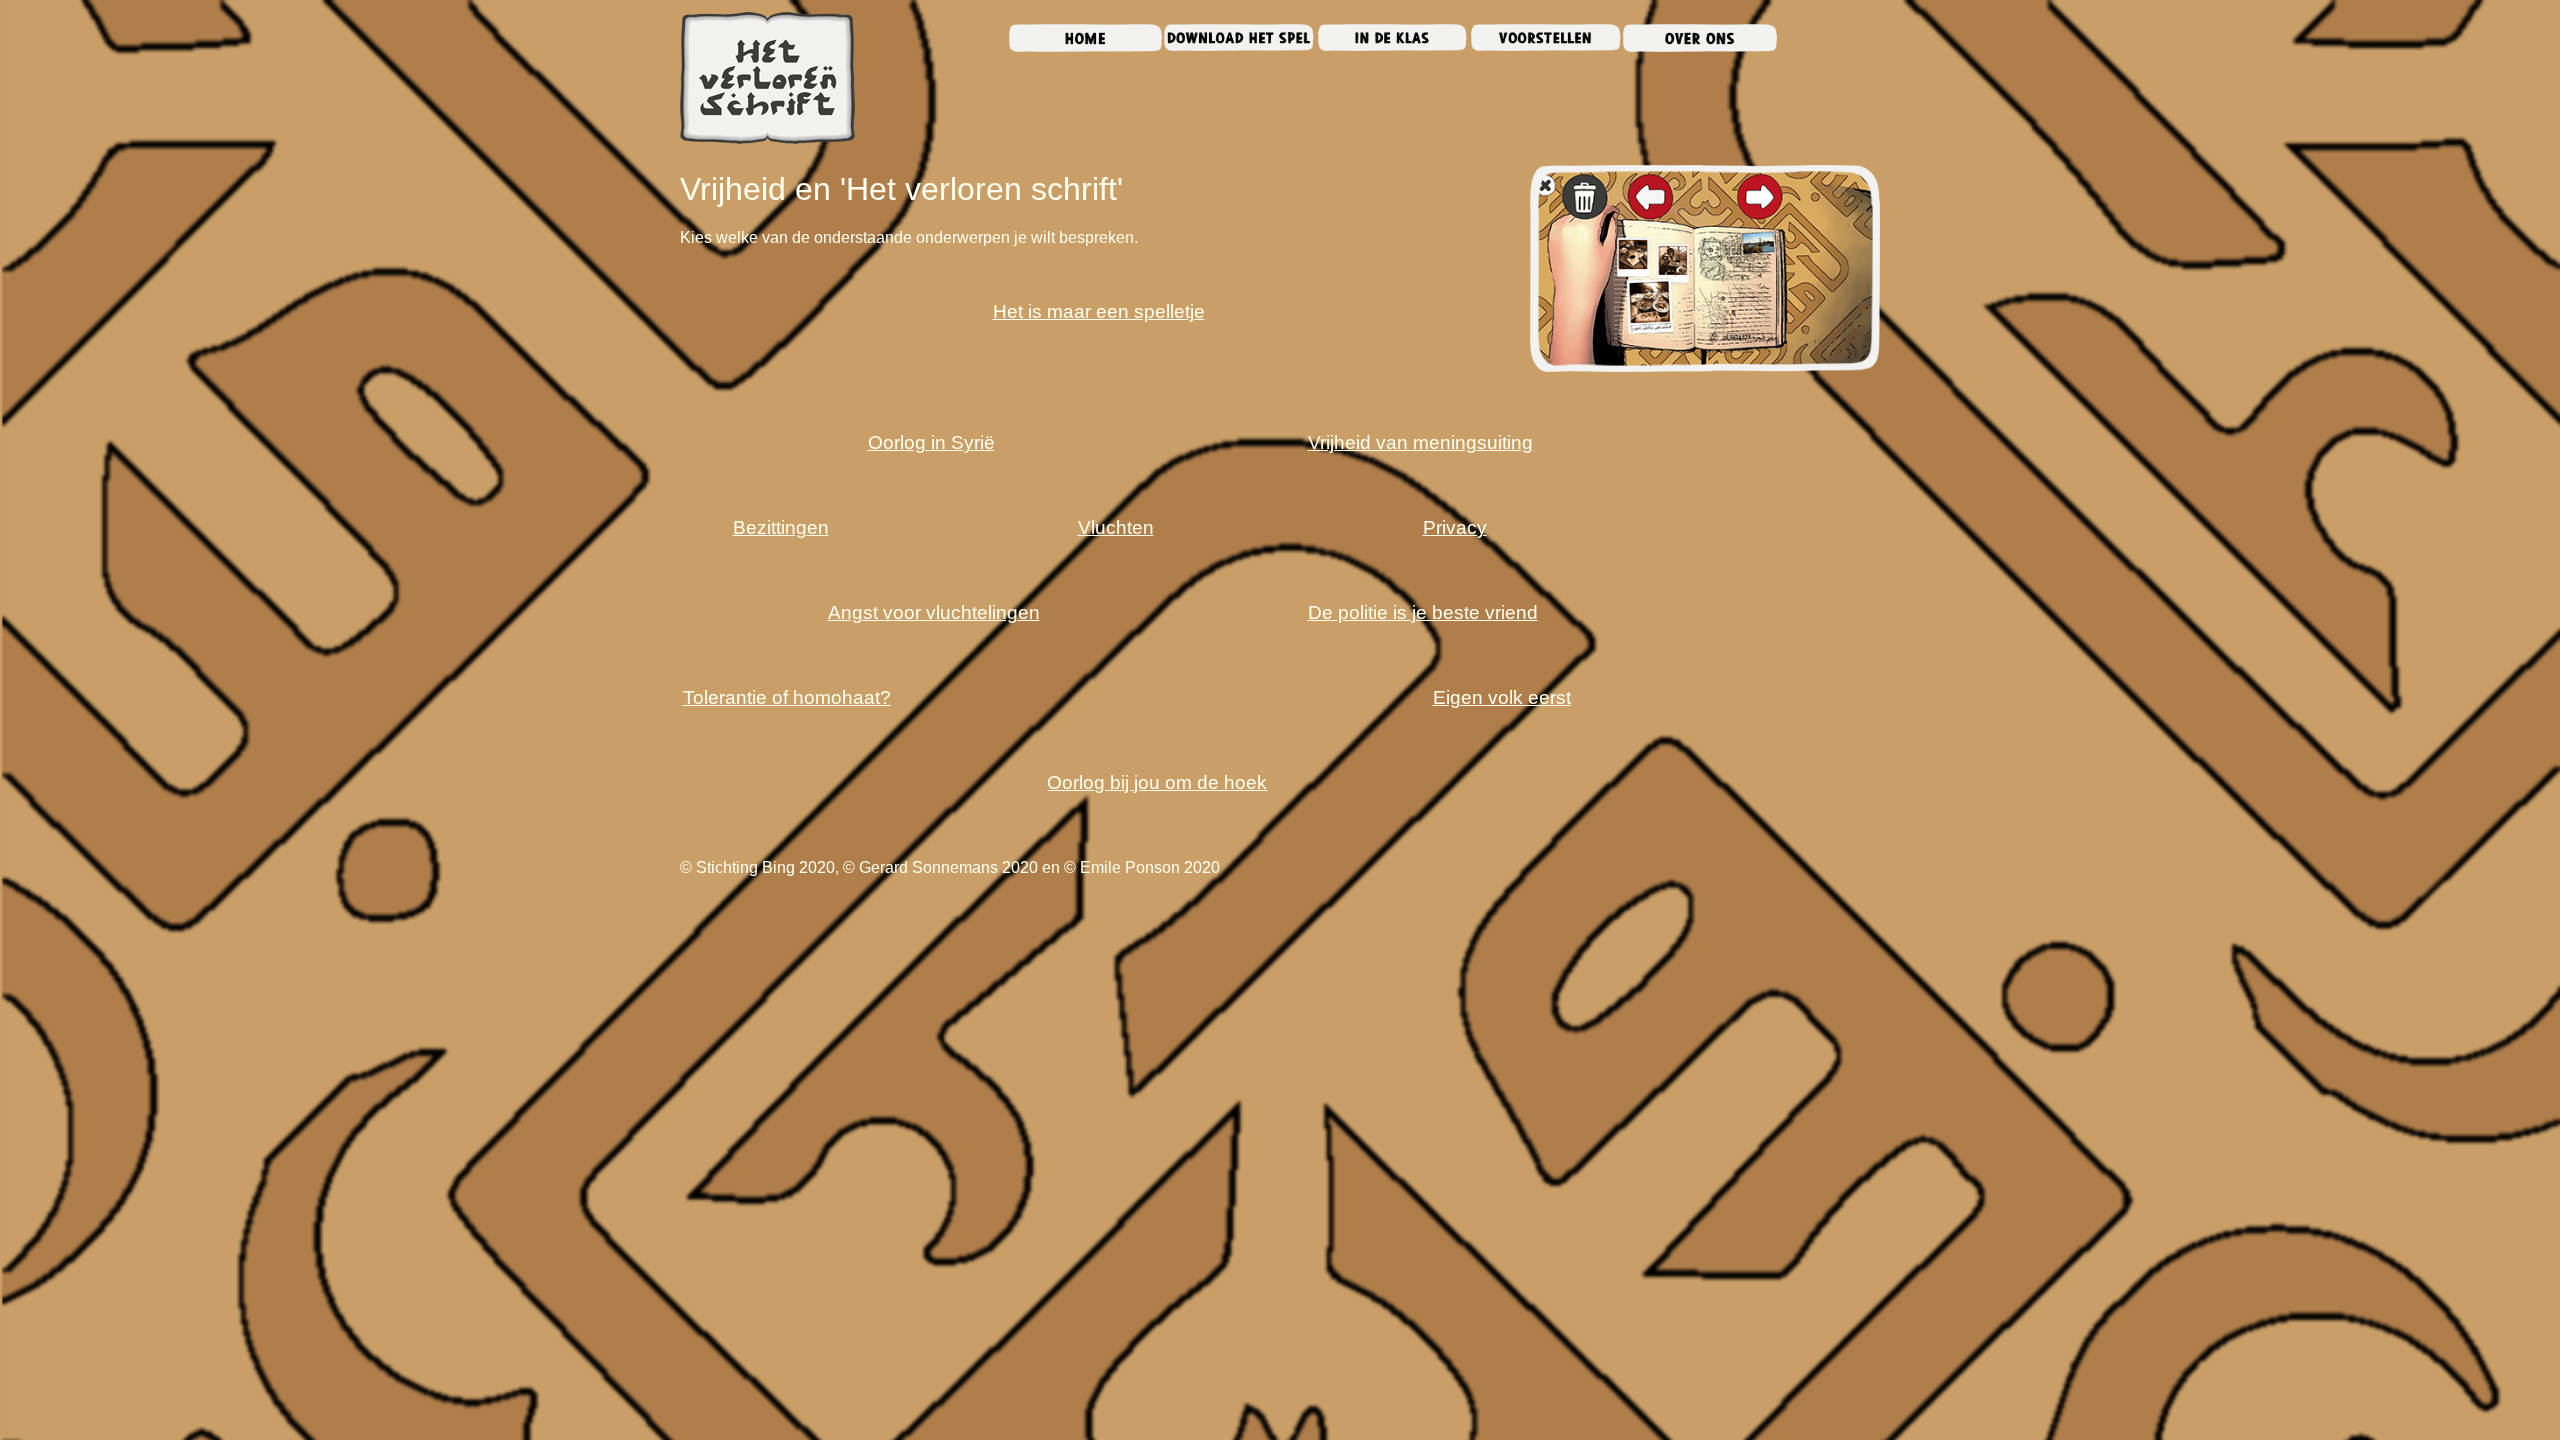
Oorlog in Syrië (931, 442)
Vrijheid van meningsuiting (1420, 442)
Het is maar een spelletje (1099, 311)
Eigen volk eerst (1502, 697)
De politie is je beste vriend (1423, 612)
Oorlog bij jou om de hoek (1157, 782)
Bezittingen (781, 527)
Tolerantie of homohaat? (787, 697)
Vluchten (1116, 527)
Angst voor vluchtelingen (934, 612)
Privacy (1455, 527)
